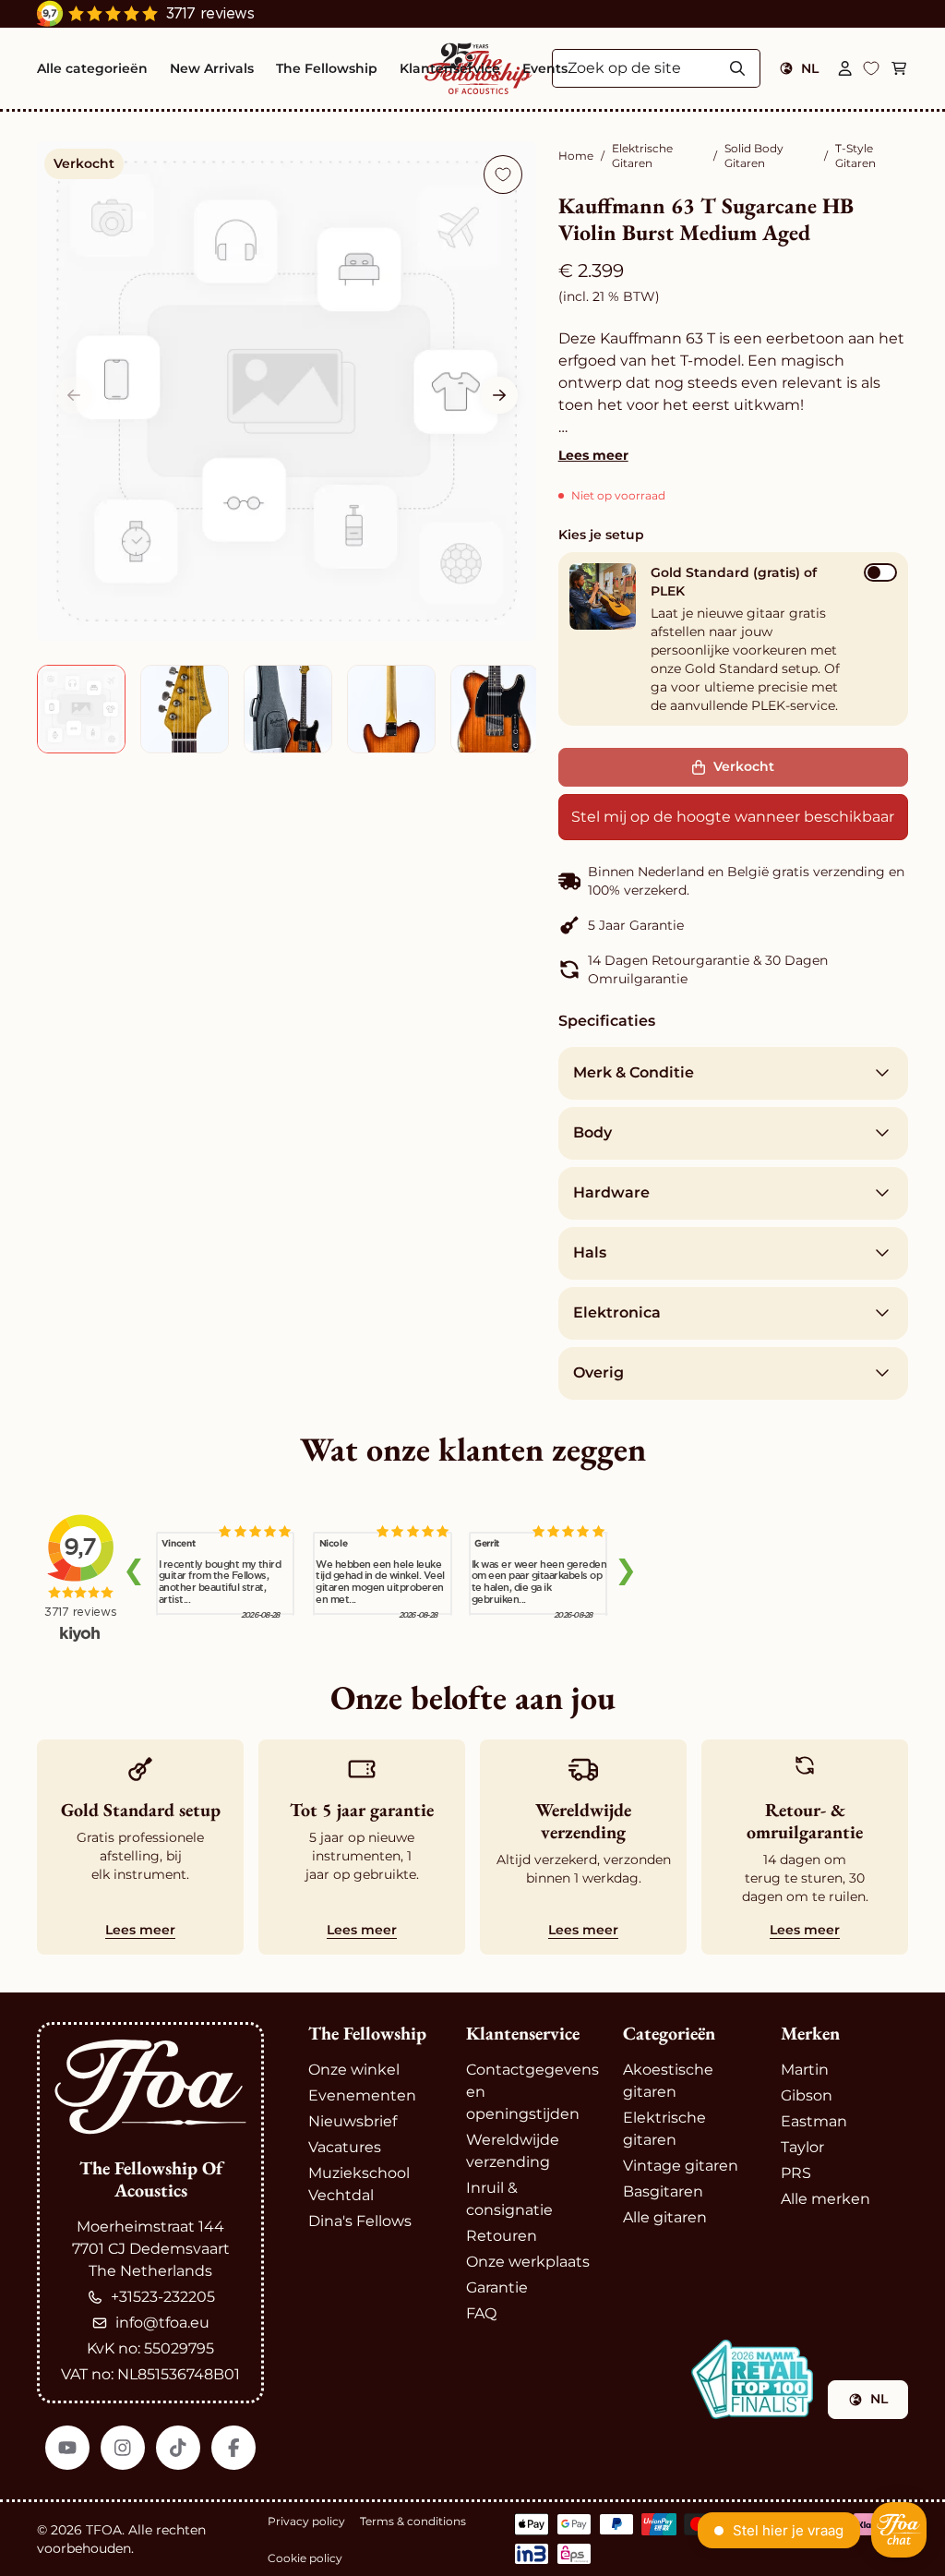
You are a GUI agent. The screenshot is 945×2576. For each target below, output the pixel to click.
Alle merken (825, 2199)
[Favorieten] (871, 68)
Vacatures (345, 2147)
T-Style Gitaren (855, 156)
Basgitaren (663, 2191)
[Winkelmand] (899, 68)
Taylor (802, 2147)
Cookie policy (305, 2558)
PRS (796, 2173)
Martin (805, 2070)
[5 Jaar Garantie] (733, 925)
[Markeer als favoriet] (503, 175)
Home (576, 156)
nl (810, 68)
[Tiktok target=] (178, 2448)
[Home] (150, 2087)
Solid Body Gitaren (754, 156)
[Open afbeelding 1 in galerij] (287, 391)
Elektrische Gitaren (642, 156)
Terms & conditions (413, 2521)
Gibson (807, 2095)
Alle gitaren (665, 2217)
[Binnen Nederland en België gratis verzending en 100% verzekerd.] (733, 881)
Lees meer (593, 455)
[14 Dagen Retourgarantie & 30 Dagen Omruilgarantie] (733, 969)
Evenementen (362, 2095)
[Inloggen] (845, 68)
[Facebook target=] (233, 2448)
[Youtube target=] (67, 2448)
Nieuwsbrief (353, 2121)
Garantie (497, 2287)
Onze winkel (354, 2070)
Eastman (814, 2121)
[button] (499, 395)
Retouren (502, 2236)
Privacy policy (306, 2521)
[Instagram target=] (123, 2448)
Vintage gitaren (681, 2166)
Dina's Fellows (360, 2221)
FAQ (481, 2313)
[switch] (880, 572)
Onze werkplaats (528, 2262)
